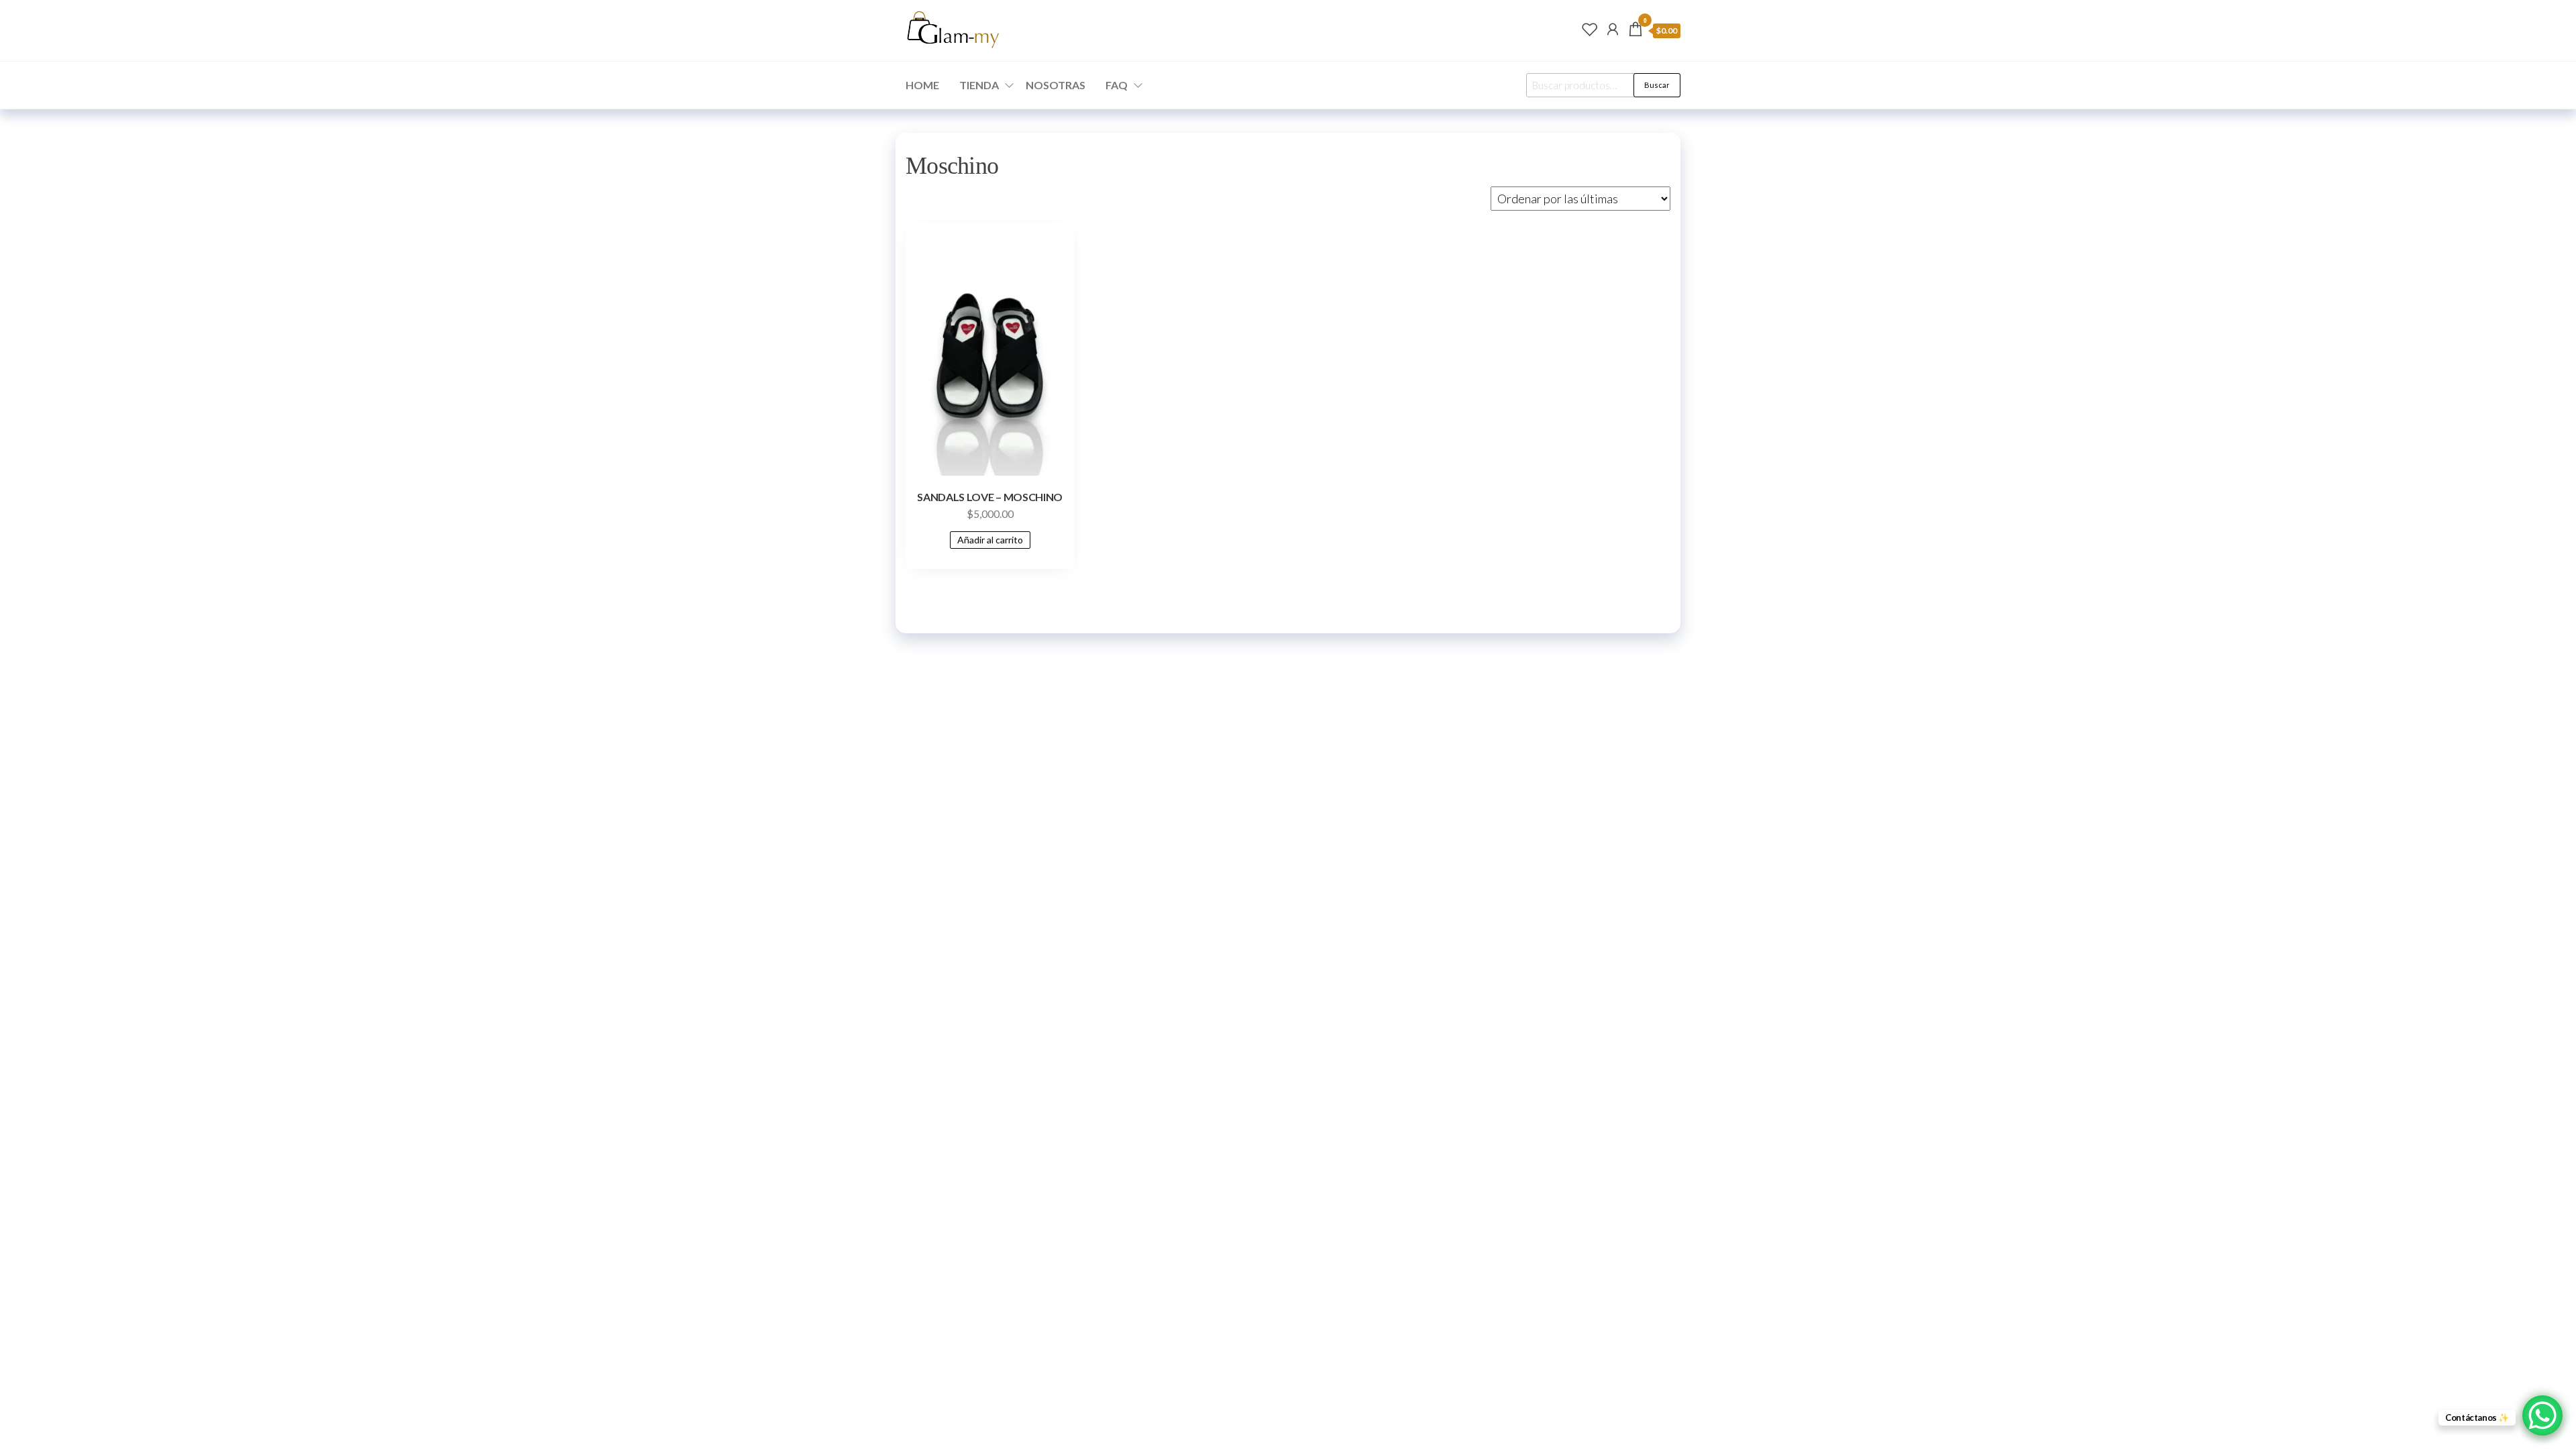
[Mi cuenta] (1613, 29)
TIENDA (979, 85)
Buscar (1657, 85)
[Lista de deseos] (1590, 29)
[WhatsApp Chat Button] (2542, 1415)
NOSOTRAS (1056, 85)
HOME (922, 85)
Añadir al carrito (990, 540)
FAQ (1117, 85)
